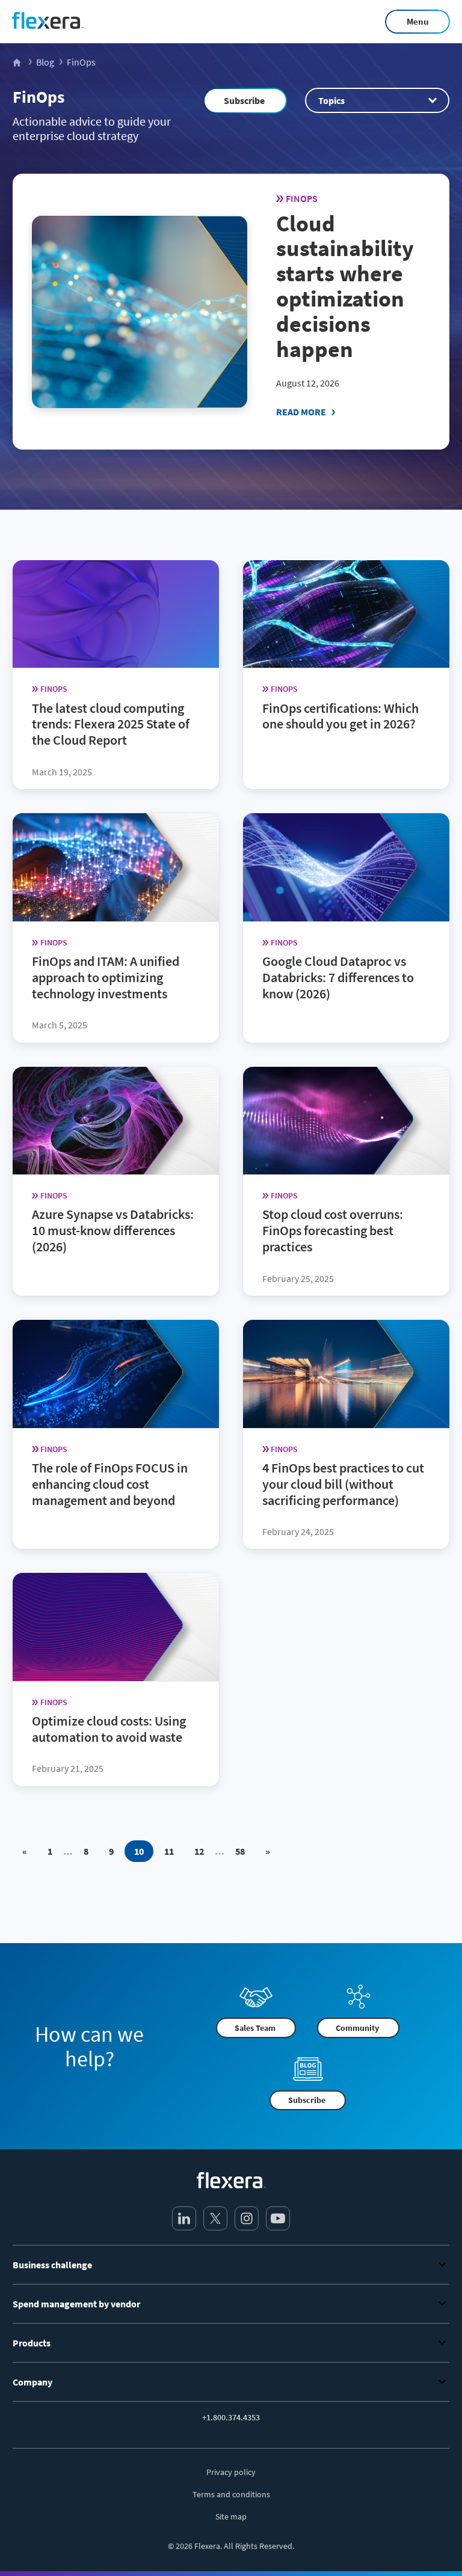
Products (32, 2343)
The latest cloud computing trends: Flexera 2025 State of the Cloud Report (111, 724)
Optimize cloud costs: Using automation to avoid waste (109, 1729)
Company (32, 2382)
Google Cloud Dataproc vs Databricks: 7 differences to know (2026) (338, 977)
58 (240, 1851)
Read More (301, 412)
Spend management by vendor (76, 2304)
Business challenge (52, 2265)
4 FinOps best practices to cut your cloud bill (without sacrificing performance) (343, 1484)
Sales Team (255, 2027)
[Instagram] (247, 2218)
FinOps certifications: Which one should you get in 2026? (340, 716)
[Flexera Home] (18, 62)
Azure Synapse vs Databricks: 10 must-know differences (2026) (113, 1231)
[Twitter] (215, 2218)
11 (169, 1851)
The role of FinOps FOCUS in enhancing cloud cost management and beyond (110, 1484)
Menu (418, 21)
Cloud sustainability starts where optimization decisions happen (345, 286)
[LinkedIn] (184, 2218)
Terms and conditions (231, 2494)
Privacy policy (231, 2472)
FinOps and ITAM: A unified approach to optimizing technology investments (106, 977)
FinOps (38, 97)
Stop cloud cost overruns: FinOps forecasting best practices (333, 1231)
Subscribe (244, 100)
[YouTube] (278, 2218)
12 (199, 1851)
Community (357, 2027)
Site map (231, 2516)
